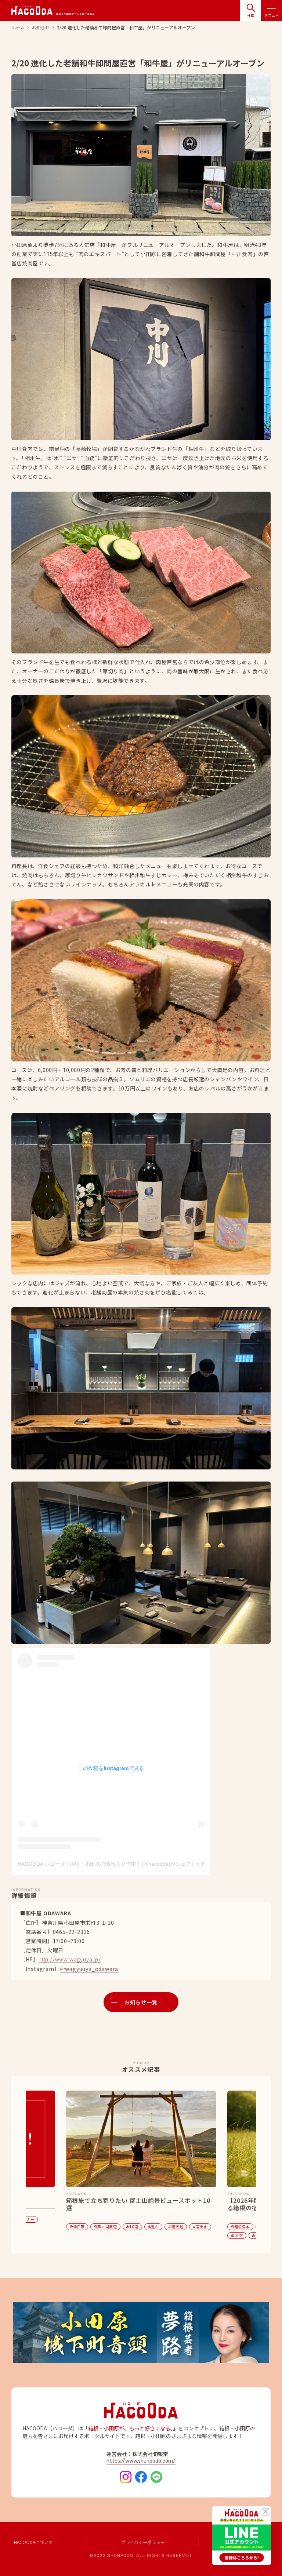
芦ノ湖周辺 (186, 2227)
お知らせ (41, 28)
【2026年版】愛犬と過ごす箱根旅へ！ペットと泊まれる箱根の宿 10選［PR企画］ (141, 2204)
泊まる (98, 2235)
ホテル (123, 2235)
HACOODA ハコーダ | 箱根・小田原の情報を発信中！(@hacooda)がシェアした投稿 (115, 1864)
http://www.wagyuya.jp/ (70, 1960)
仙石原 (158, 2227)
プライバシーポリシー (143, 2542)
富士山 (39, 2227)
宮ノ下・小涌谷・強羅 (119, 2227)
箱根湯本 (79, 2227)
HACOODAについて (33, 2542)
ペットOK (171, 2235)
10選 (76, 2235)
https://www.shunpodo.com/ (141, 2461)
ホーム (18, 28)
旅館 (145, 2235)
